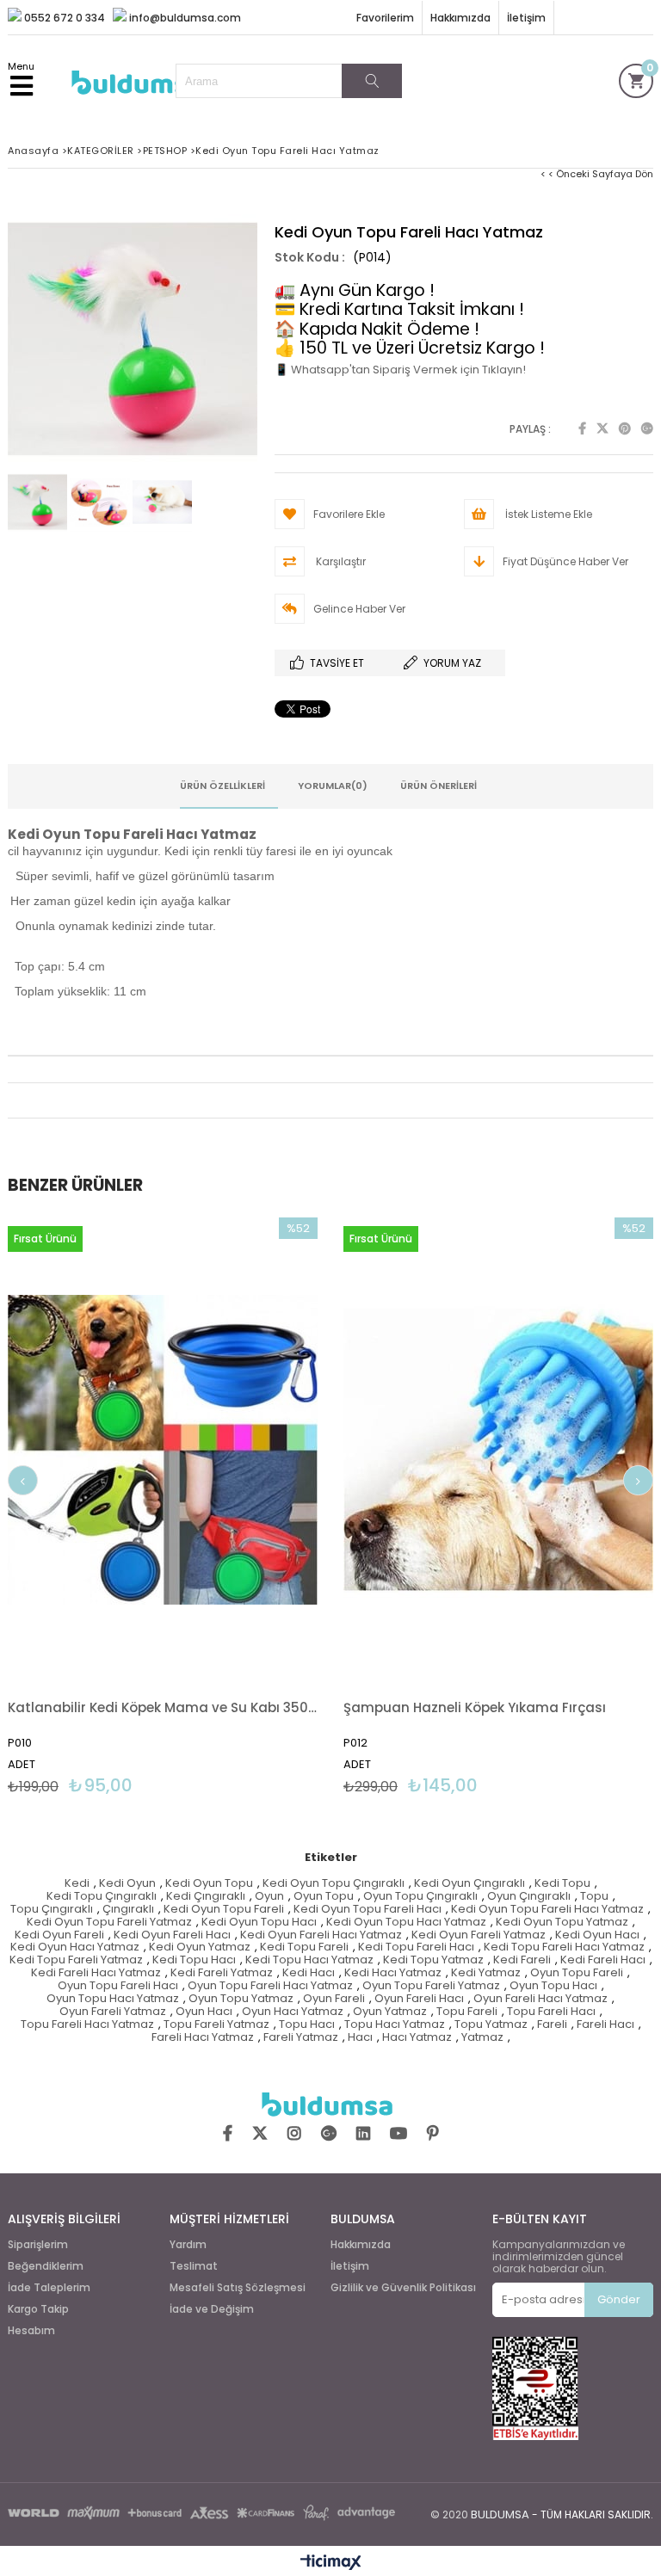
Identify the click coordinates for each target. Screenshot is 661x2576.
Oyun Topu (324, 1897)
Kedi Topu (562, 1884)
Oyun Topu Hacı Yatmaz (113, 1999)
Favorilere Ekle (163, 1506)
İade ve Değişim (212, 2309)
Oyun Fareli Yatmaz (113, 2012)
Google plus (647, 428)
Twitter (602, 428)
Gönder (619, 2299)
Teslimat (194, 2266)
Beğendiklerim (46, 2266)
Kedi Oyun (127, 1884)
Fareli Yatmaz (301, 2038)
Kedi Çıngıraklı (206, 1897)
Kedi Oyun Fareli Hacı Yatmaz (321, 1935)
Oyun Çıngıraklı (529, 1897)
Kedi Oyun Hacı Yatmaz (75, 1947)
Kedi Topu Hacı (194, 1960)
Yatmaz (482, 2038)
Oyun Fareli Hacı (419, 1999)
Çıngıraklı (128, 1910)
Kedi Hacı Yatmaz (393, 1973)
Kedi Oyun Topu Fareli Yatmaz (109, 1923)
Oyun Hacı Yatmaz (293, 2012)
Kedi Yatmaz (486, 1973)
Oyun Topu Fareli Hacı (118, 1986)
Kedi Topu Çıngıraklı (102, 1897)
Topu (594, 1897)
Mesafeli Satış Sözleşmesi (238, 2288)
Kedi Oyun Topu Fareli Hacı (368, 1910)
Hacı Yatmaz (417, 2038)
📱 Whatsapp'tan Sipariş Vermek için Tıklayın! (400, 370)
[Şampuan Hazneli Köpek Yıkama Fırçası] (498, 1450)
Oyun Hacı (204, 2012)
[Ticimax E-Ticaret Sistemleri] (331, 2563)
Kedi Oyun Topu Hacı (259, 1923)
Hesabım (31, 2331)
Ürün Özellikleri (222, 786)
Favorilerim (385, 18)
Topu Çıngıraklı (52, 1910)
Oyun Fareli (334, 1999)
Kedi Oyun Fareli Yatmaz (479, 1935)
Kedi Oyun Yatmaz (200, 1947)
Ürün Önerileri (439, 786)
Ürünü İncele (241, 1506)
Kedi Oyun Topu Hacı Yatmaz (406, 1923)
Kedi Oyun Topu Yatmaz (562, 1923)
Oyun (269, 1897)
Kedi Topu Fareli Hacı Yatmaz (564, 1947)
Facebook (582, 428)
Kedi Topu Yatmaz (433, 1960)
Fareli (552, 2025)
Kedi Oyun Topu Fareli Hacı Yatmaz (547, 1910)
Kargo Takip (38, 2309)
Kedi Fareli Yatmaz (222, 1973)
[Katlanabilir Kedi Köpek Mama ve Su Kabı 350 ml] (163, 1450)
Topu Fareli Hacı (551, 2012)
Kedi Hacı (309, 1973)
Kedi (77, 1884)
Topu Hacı (307, 2025)
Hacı (360, 2038)
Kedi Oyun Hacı (597, 1935)
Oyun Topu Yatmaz (241, 1999)
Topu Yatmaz (491, 2025)
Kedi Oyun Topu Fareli (224, 1910)
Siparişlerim (38, 2245)
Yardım (188, 2245)
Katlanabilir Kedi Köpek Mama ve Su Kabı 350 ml (163, 1707)
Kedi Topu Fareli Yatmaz (76, 1960)
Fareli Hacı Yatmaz (203, 2038)
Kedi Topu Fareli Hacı (416, 1947)
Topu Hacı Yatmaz (395, 2025)
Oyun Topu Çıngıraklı (420, 1897)
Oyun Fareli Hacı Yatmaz (541, 1999)
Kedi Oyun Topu (209, 1884)
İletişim (526, 18)
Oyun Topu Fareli (577, 1973)
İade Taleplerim (49, 2288)
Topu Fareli (467, 2012)
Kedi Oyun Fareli (59, 1935)
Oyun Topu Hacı (553, 1986)
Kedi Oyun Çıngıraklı (469, 1884)
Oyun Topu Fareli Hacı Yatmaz (270, 1986)
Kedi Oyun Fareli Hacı (172, 1935)
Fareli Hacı (605, 2025)
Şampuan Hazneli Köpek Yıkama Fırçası (475, 1707)
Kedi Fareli (522, 1960)
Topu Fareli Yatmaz (216, 2025)
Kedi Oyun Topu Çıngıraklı (334, 1884)
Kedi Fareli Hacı (603, 1960)
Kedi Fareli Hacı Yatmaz (96, 1973)
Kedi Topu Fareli (304, 1947)
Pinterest (625, 428)
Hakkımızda (460, 18)
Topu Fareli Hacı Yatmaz (87, 2025)
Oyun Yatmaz (390, 2012)
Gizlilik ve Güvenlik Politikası (403, 2288)
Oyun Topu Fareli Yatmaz (431, 1986)
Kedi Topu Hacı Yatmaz (309, 1960)
